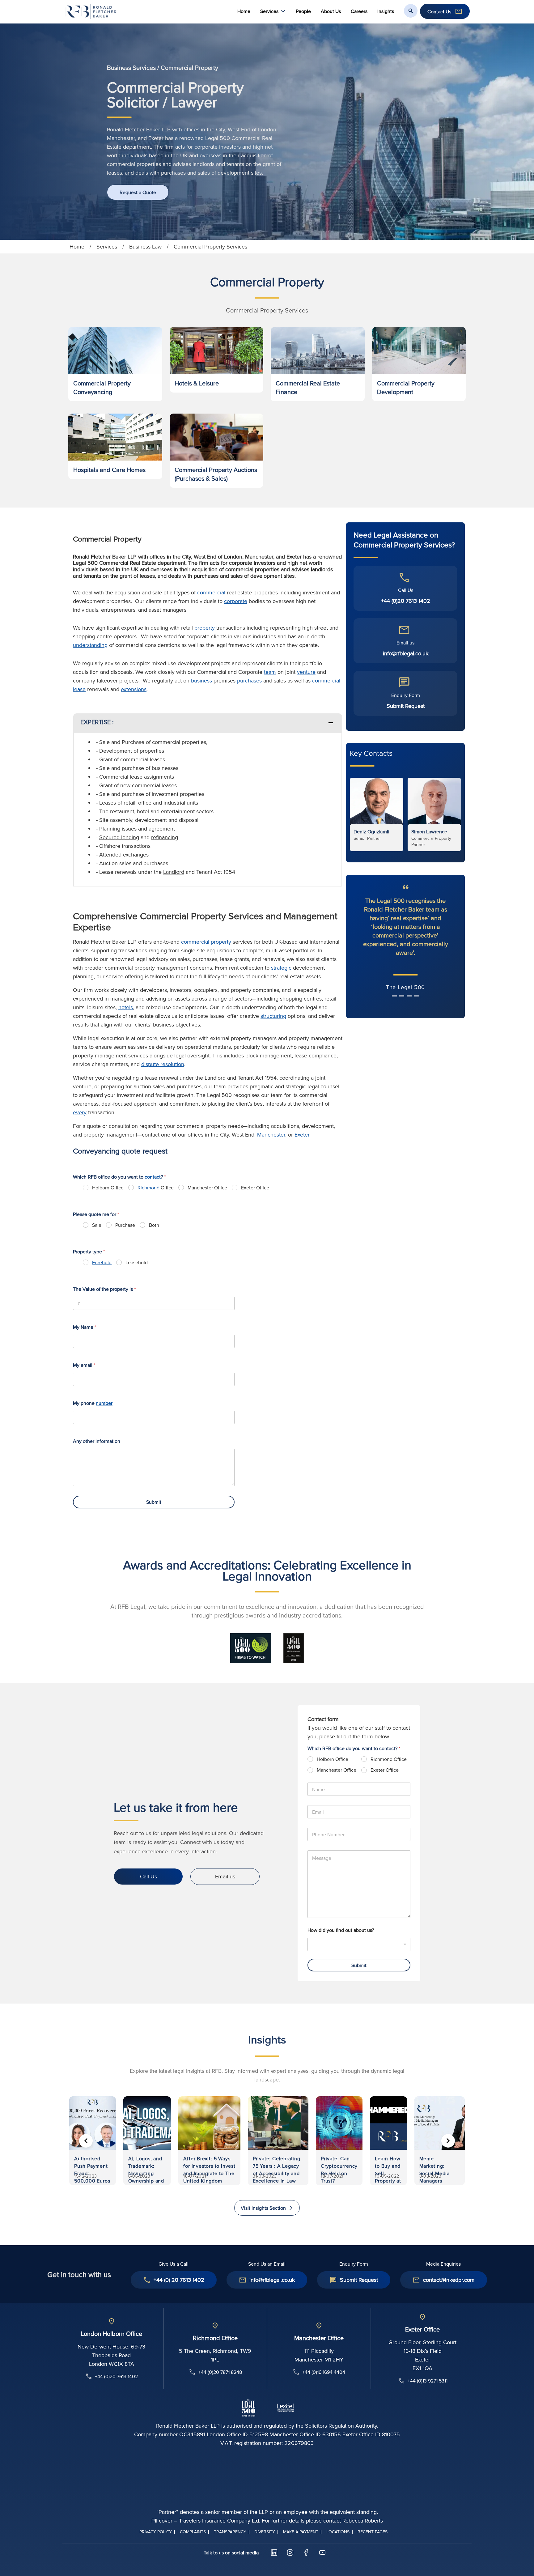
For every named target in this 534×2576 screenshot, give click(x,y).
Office (156, 1188)
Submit (154, 1502)
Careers (359, 11)
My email (84, 1365)
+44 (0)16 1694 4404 (324, 2372)
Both (154, 1225)
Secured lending (119, 837)
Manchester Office (207, 1188)
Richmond (148, 1188)
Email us (225, 1876)
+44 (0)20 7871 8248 (220, 2372)
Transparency (230, 2532)
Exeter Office (255, 1188)
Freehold (102, 1262)
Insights (386, 11)
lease (136, 777)
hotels (126, 1007)
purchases (249, 680)
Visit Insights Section (263, 2208)
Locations (338, 2532)
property (205, 628)
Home (244, 11)
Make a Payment (301, 2532)
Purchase (125, 1225)
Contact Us (439, 11)
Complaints (193, 2532)
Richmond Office (389, 1759)
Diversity (265, 2532)
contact (153, 1177)
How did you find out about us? (341, 1930)
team (270, 672)
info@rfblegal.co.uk (406, 653)
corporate (236, 601)
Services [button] (269, 11)
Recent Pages (373, 2532)
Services (107, 247)
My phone (93, 1403)
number (104, 1403)
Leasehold (137, 1262)
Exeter (302, 1135)
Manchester (271, 1135)
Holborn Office (108, 1188)
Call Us (148, 1876)
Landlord (174, 872)
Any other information (97, 1441)
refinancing (165, 837)
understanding (90, 645)
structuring (273, 1016)
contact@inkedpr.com (449, 2280)
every (80, 1112)
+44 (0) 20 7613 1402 (179, 2280)
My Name (85, 1327)
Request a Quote (138, 192)
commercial (211, 592)
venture (306, 672)
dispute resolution (163, 1064)
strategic (281, 968)
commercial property (206, 942)
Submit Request (406, 706)
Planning (110, 829)
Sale (97, 1225)
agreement (162, 829)
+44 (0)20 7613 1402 (406, 601)
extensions (134, 689)
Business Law (145, 247)
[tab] (208, 723)
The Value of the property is (104, 1289)
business (201, 680)
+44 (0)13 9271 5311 (428, 2381)
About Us (331, 11)
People (303, 11)
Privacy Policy (156, 2532)
